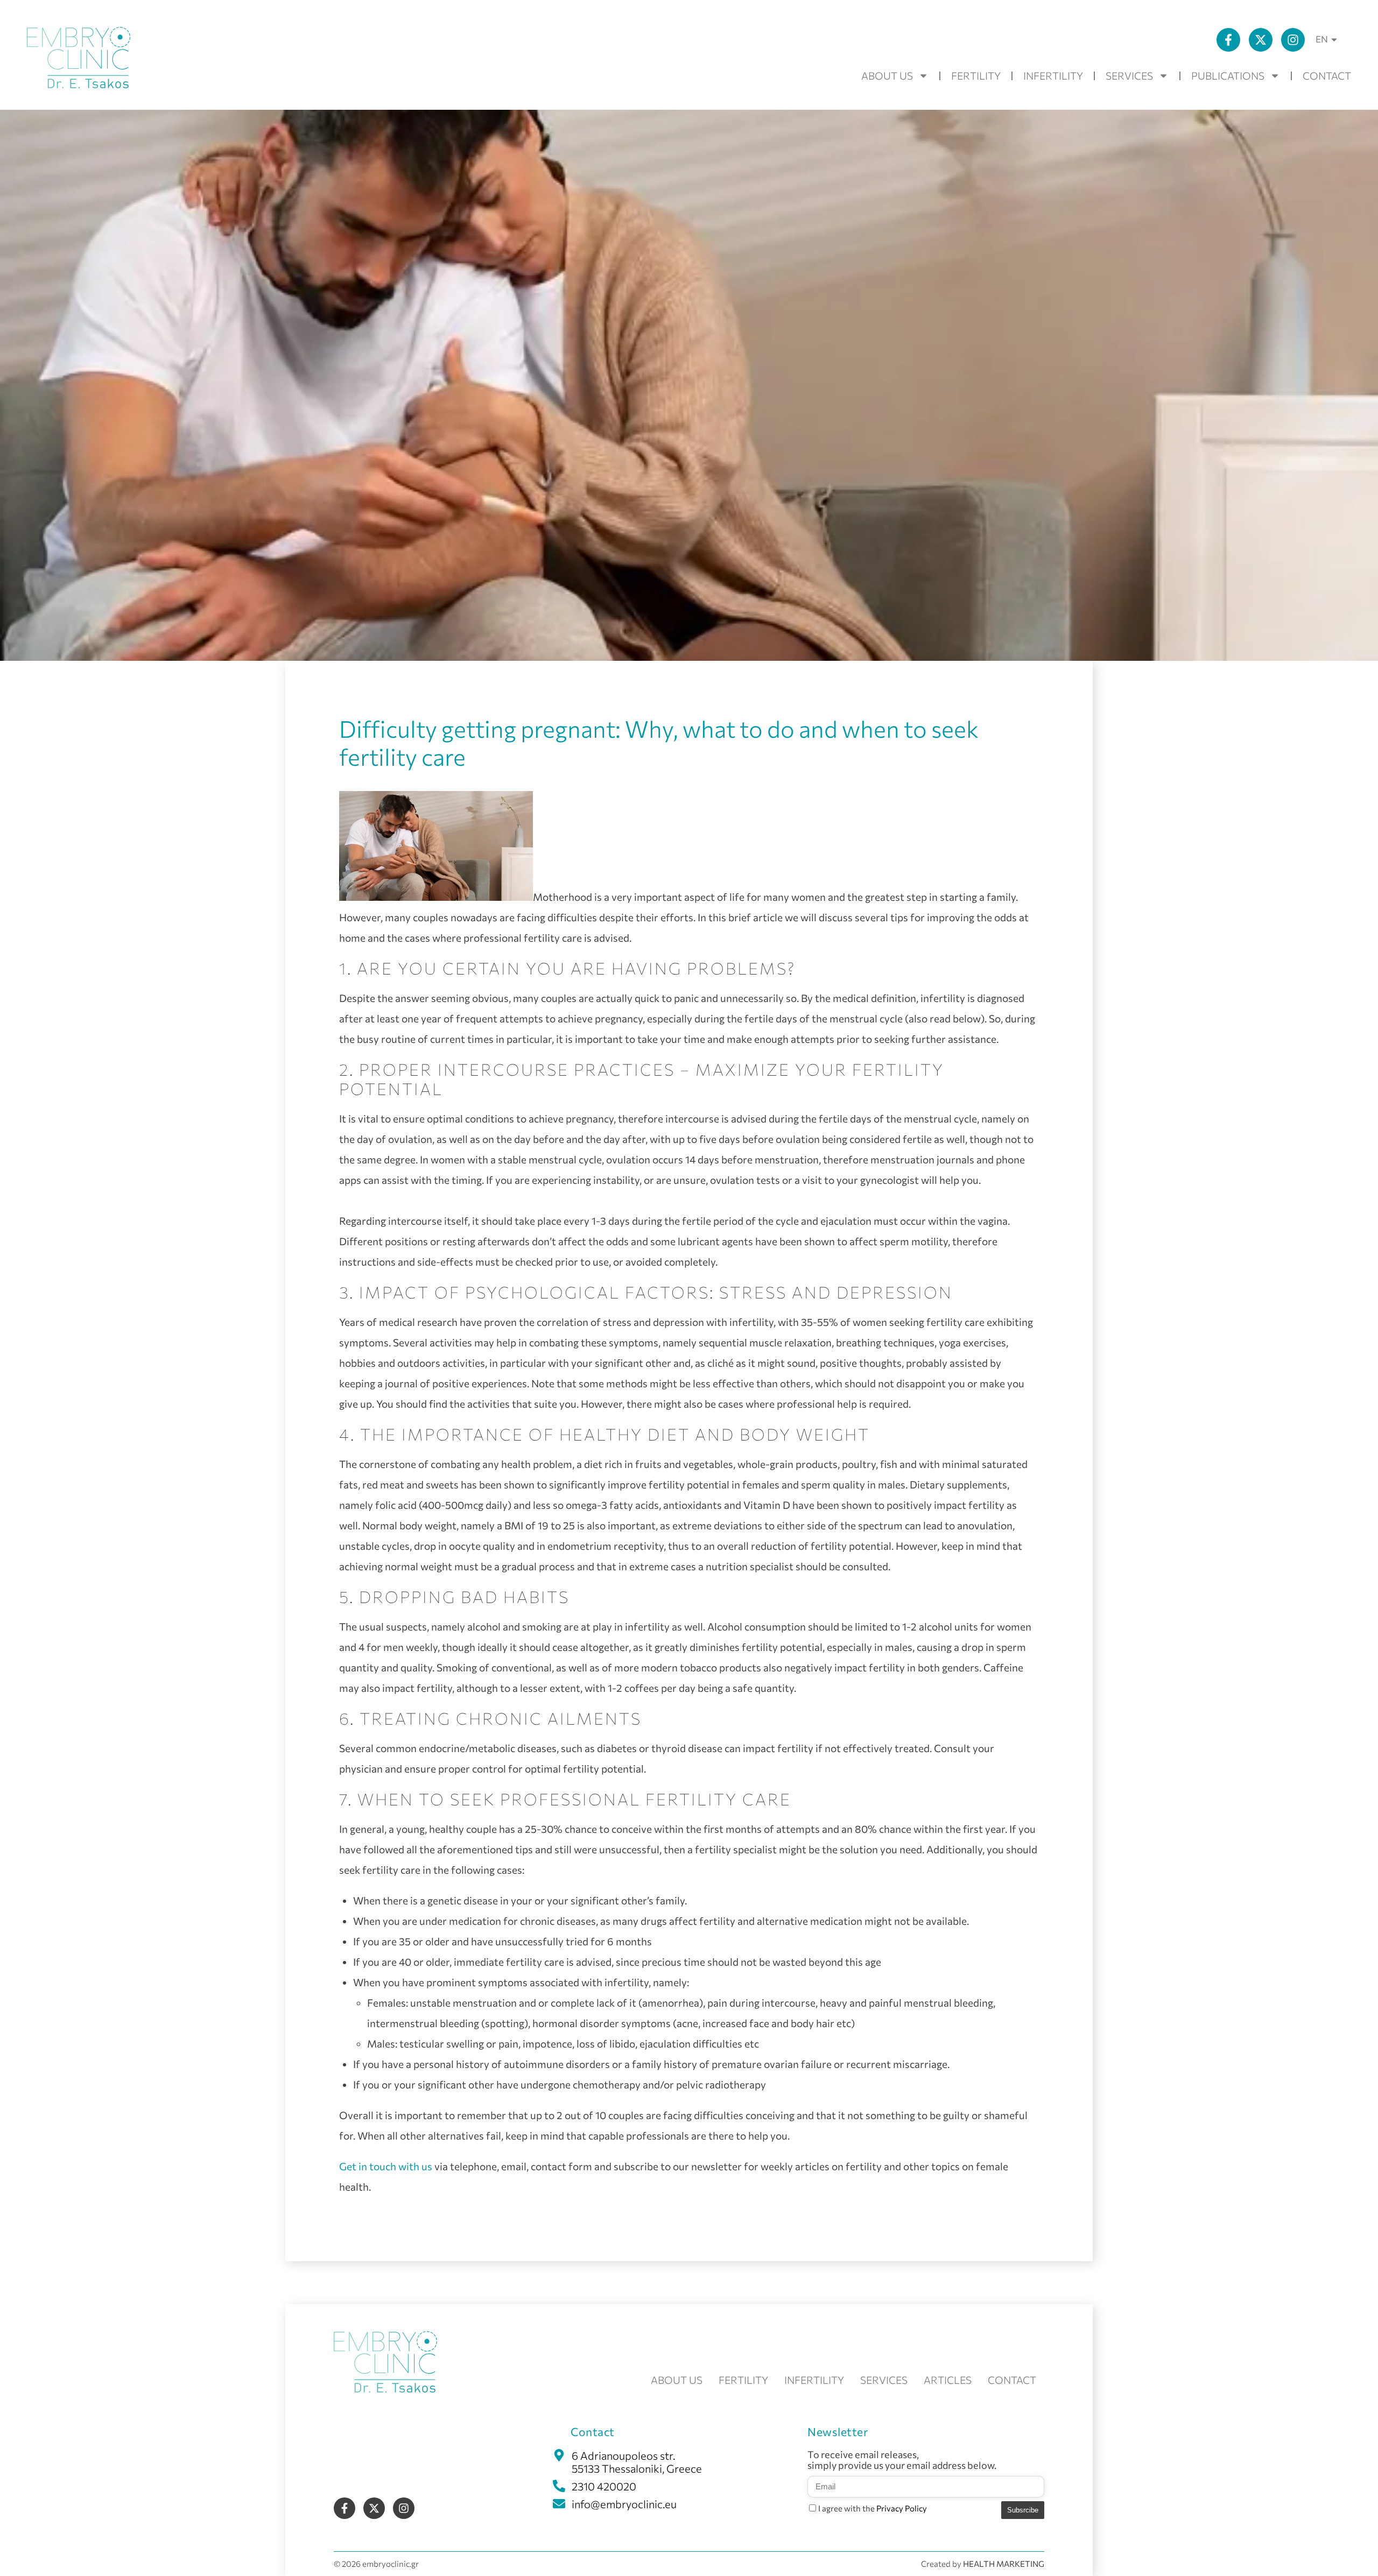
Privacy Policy (902, 2508)
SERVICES (1129, 76)
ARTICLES (948, 2380)
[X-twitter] (1261, 40)
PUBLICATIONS (1228, 76)
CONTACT (1327, 76)
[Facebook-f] (1228, 40)
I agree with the (873, 2508)
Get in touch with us (386, 2166)
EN (1322, 39)
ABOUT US (887, 76)
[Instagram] (1293, 40)
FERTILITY (976, 76)
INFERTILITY (1053, 76)
